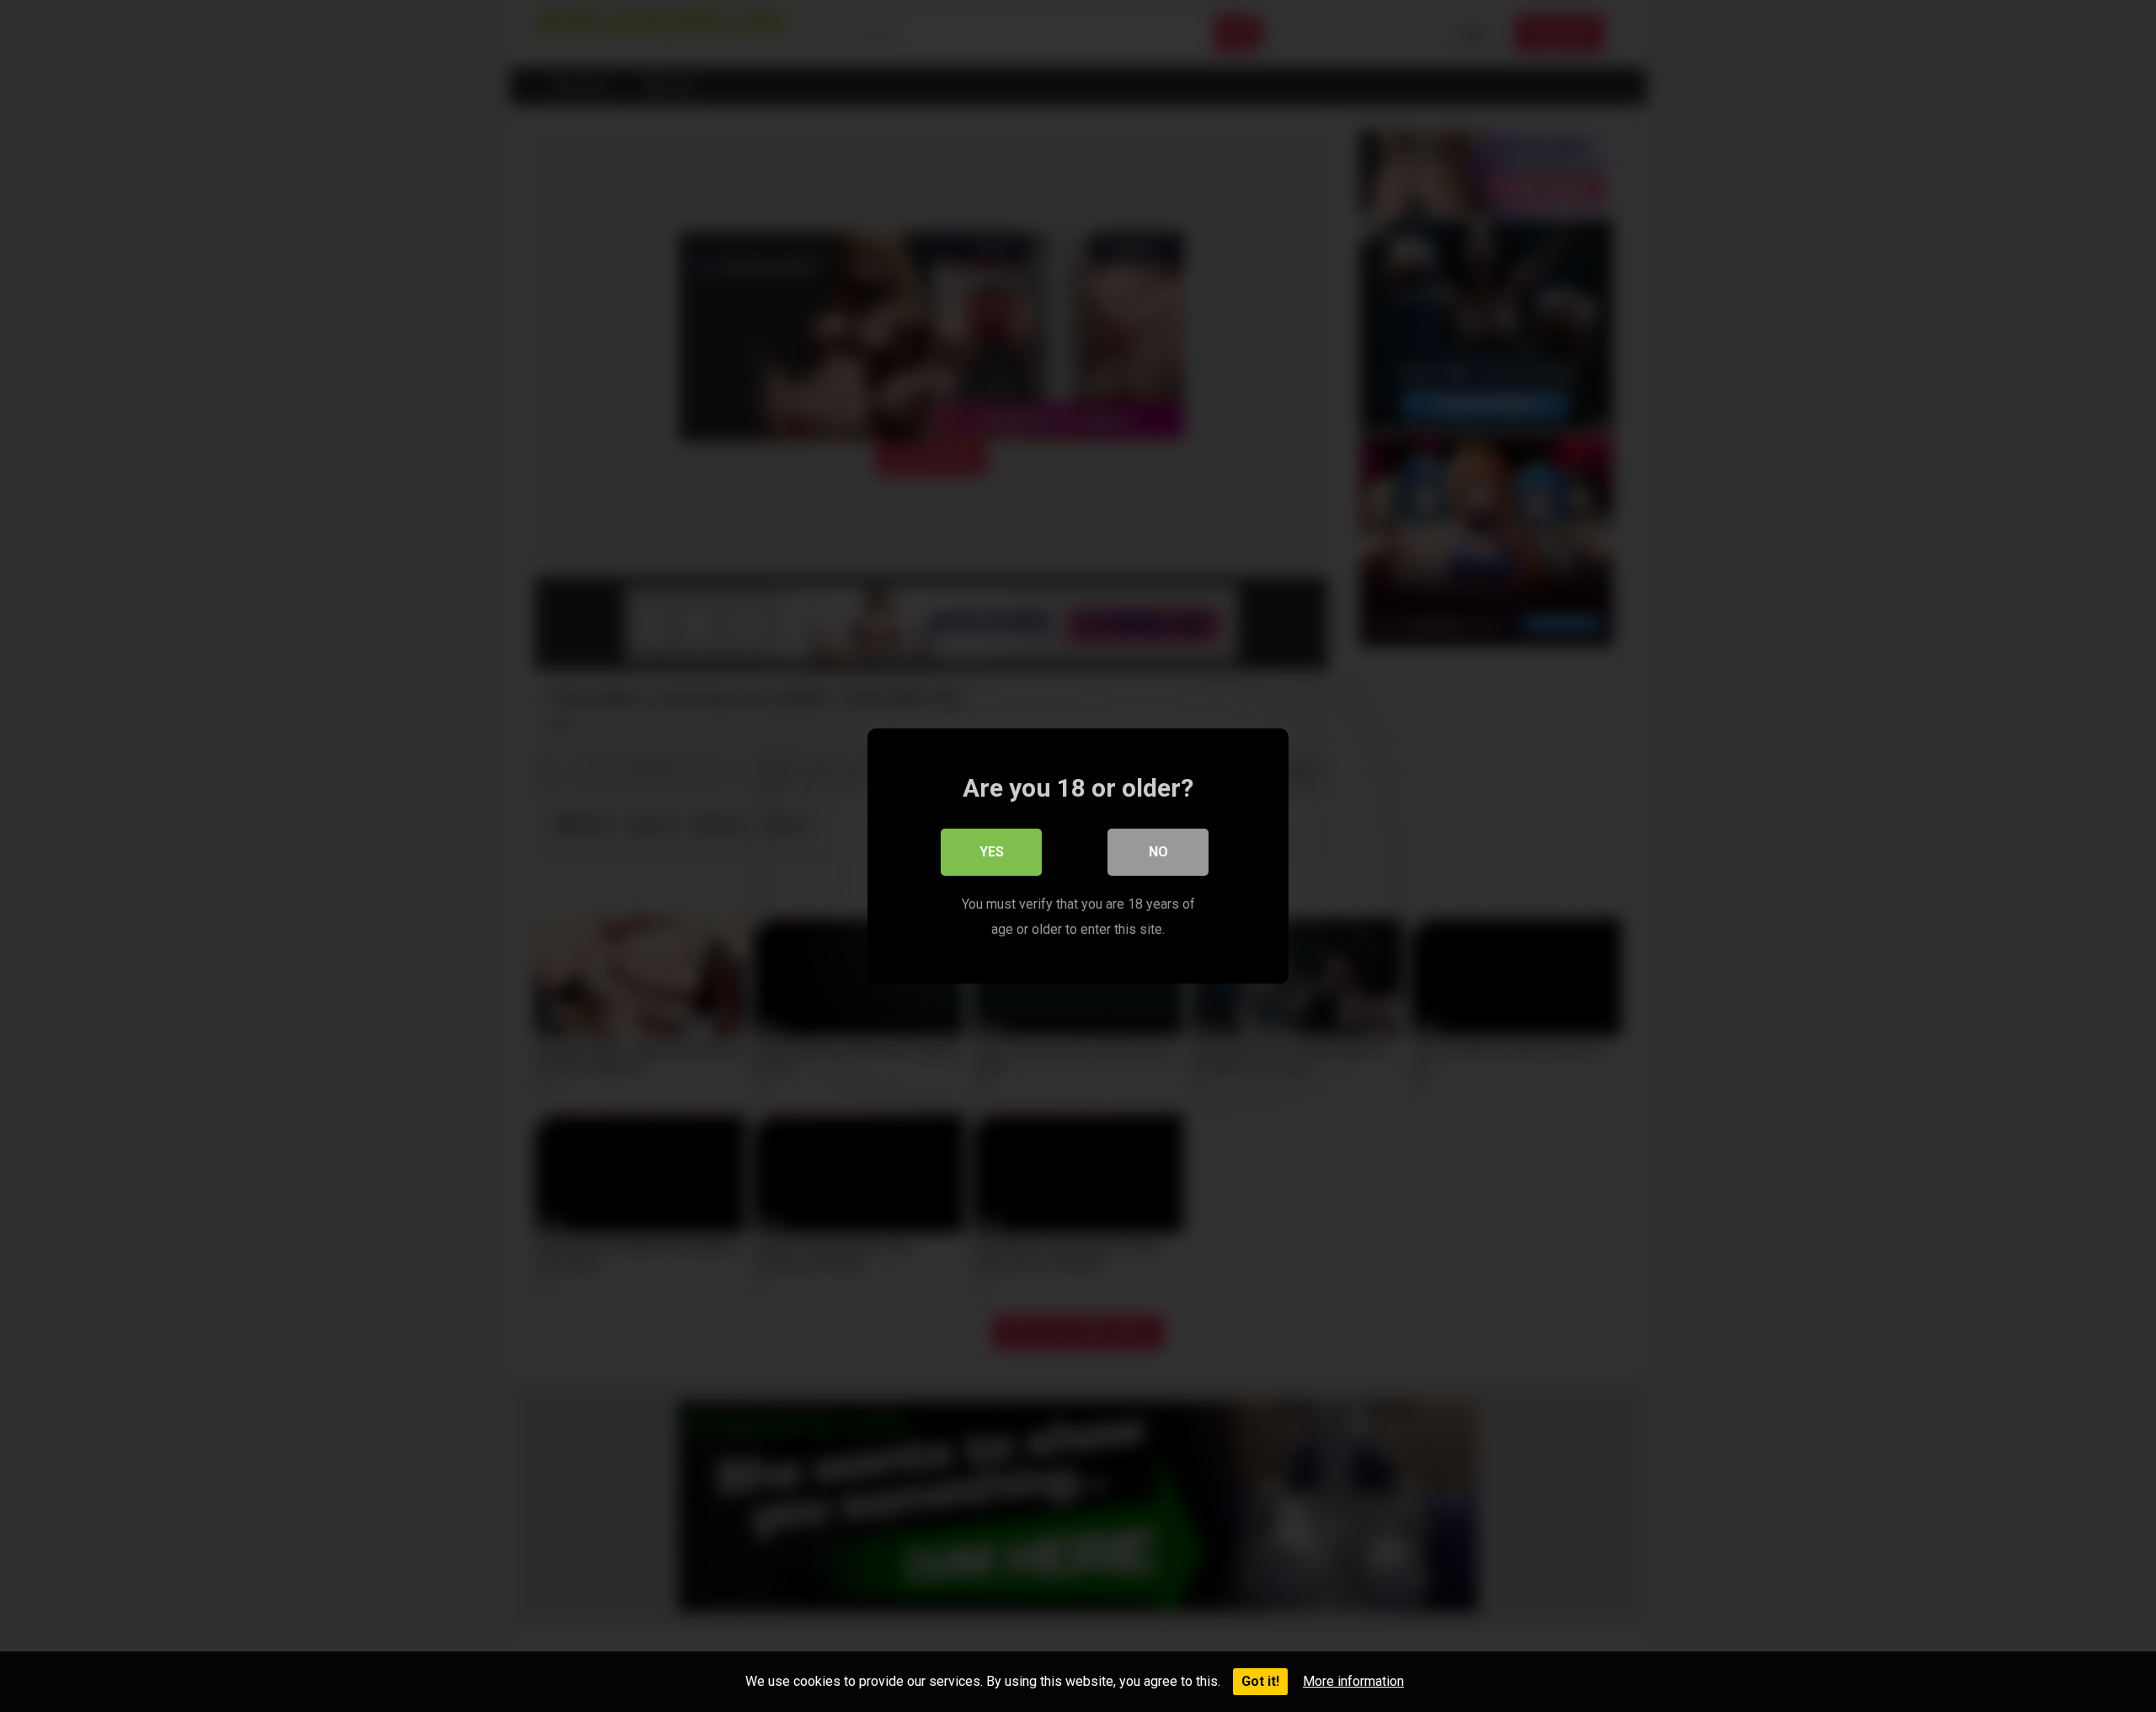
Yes (992, 852)
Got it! (1260, 1681)
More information (1353, 1681)
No (1158, 852)
